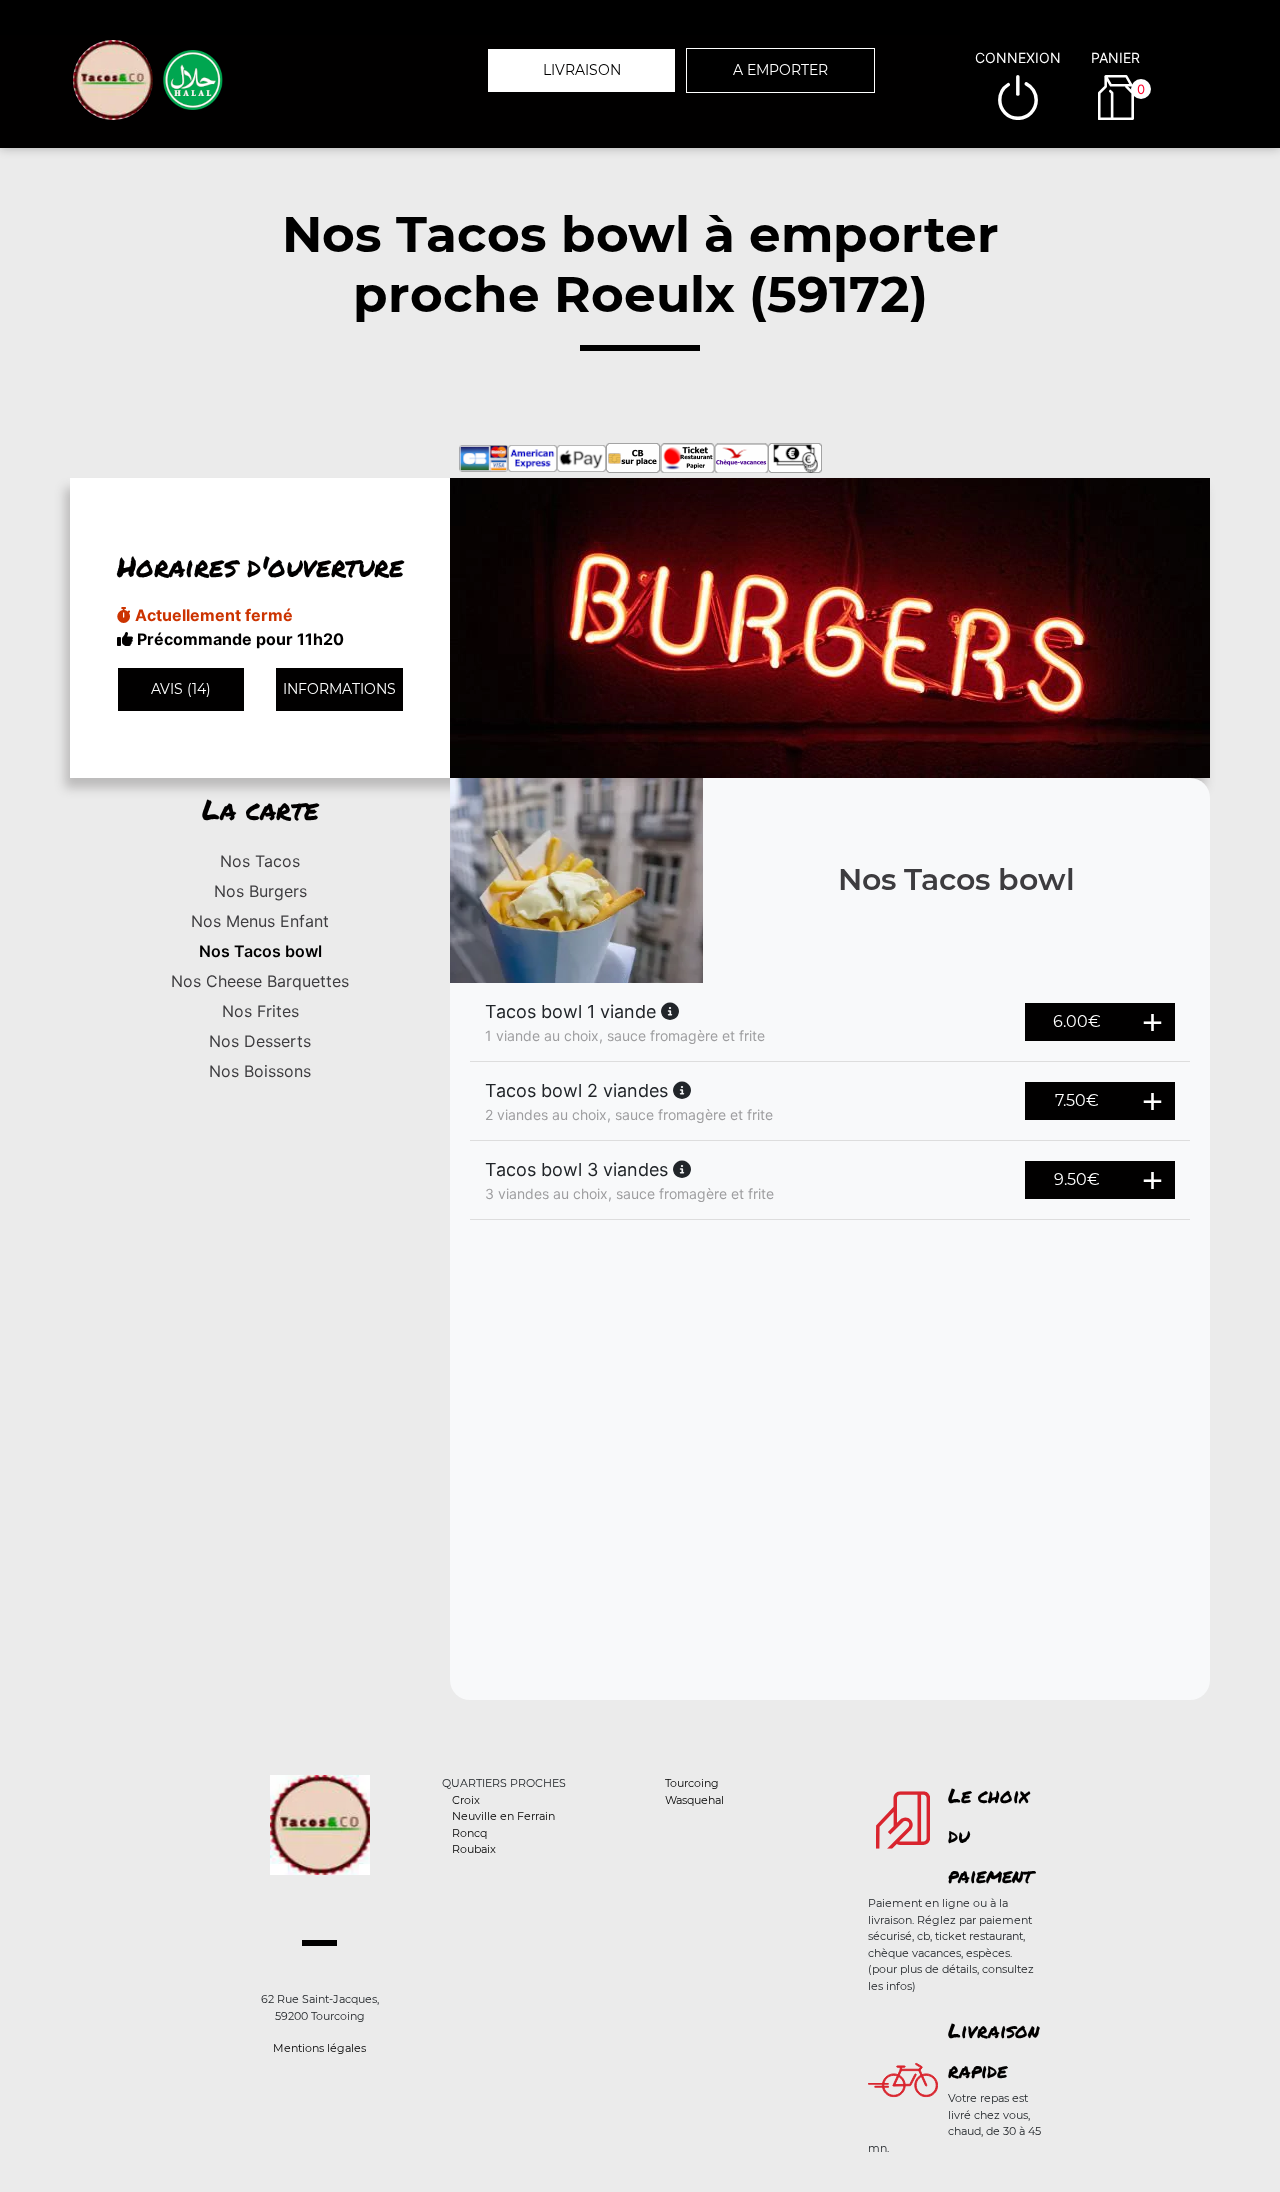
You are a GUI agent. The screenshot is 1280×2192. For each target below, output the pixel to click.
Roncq (469, 1833)
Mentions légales (319, 2048)
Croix (466, 1800)
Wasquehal (694, 1800)
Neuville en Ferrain (503, 1816)
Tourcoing (692, 1783)
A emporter (780, 70)
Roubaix (474, 1849)
